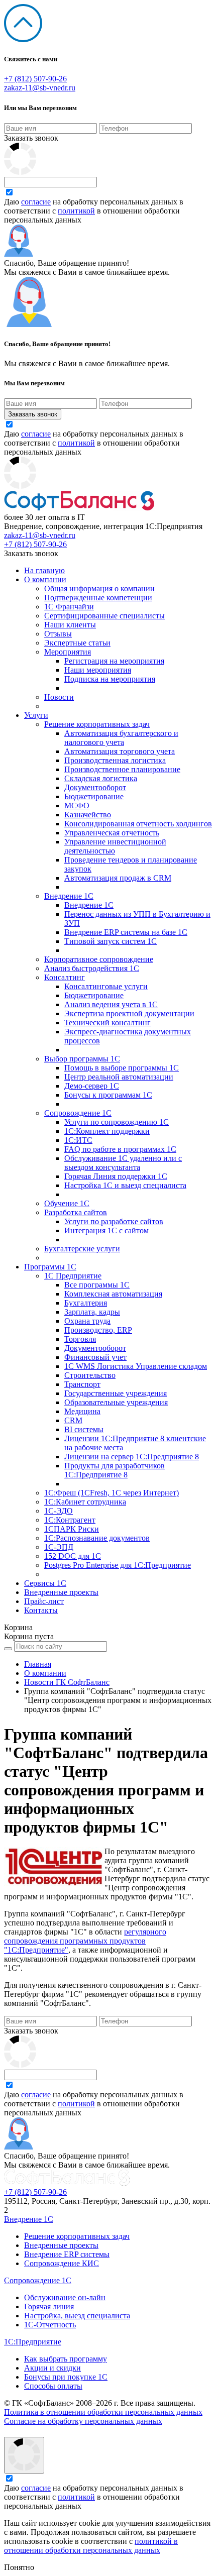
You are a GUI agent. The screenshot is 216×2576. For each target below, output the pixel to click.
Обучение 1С (67, 1203)
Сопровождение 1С (78, 1113)
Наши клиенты (70, 625)
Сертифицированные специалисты (104, 616)
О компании (45, 579)
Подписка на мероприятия (110, 679)
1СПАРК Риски (72, 1529)
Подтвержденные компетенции (98, 598)
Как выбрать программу (66, 2359)
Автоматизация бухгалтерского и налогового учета (121, 738)
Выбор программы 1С (82, 1059)
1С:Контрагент (70, 1520)
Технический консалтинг (107, 1023)
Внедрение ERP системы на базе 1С (126, 932)
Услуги (36, 715)
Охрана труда (87, 1321)
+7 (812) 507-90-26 (35, 79)
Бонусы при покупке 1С (66, 2377)
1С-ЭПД (59, 1547)
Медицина (82, 1411)
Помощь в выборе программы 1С (122, 1068)
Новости (59, 697)
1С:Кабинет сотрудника (85, 1502)
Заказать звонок (31, 138)
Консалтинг (65, 977)
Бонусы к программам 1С (108, 1095)
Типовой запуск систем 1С (111, 941)
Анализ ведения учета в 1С (111, 1004)
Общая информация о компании (99, 588)
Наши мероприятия (98, 670)
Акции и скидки (52, 2368)
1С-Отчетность (50, 2325)
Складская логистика (101, 778)
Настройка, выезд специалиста (77, 2316)
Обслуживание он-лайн (65, 2297)
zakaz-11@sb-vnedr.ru (40, 88)
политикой (76, 211)
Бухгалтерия (86, 1303)
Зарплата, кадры (92, 1312)
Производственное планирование (122, 769)
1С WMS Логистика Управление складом (136, 1366)
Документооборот (95, 787)
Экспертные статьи (77, 643)
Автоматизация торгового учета (120, 751)
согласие (36, 202)
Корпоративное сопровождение (99, 959)
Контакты (41, 1610)
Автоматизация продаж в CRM (118, 878)
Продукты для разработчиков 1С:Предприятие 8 (115, 1470)
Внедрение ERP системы (67, 2254)
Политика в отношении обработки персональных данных (103, 2412)
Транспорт (82, 1384)
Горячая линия (49, 2306)
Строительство (90, 1375)
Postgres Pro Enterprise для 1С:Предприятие (118, 1565)
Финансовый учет (95, 1357)
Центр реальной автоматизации (119, 1077)
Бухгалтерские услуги (82, 1249)
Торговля (80, 1339)
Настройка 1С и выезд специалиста (125, 1185)
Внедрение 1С (69, 896)
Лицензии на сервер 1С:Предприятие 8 (132, 1457)
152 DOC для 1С (73, 1556)
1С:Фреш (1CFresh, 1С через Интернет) (112, 1493)
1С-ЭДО (59, 1511)
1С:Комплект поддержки (107, 1131)
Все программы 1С (97, 1285)
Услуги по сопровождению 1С (117, 1122)
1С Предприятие (73, 1276)
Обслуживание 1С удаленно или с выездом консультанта (123, 1163)
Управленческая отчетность (112, 833)
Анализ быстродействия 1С (92, 968)
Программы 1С (50, 1267)
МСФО (77, 806)
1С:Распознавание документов (97, 1538)
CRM (73, 1420)
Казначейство (88, 815)
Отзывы (58, 634)
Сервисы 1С (45, 1583)
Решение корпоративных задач (97, 724)
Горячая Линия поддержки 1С (116, 1176)
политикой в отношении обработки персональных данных (91, 2546)
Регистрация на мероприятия (114, 661)
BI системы (84, 1429)
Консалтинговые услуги (106, 986)
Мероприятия (68, 652)
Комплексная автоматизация (113, 1294)
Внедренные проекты (61, 1592)
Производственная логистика (115, 760)
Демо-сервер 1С (92, 1086)
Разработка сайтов (76, 1212)
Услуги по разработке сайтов (114, 1221)
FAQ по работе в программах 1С (120, 1149)
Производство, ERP (98, 1330)
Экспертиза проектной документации (129, 1013)
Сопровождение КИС (62, 2263)
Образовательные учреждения (116, 1402)
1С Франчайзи (69, 607)
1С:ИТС (78, 1140)
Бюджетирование (94, 796)
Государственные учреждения (116, 1393)
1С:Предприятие (33, 2342)
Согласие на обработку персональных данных (83, 2421)
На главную (44, 570)
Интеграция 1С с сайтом (106, 1230)
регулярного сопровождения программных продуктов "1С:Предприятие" (85, 1941)
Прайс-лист (44, 1601)
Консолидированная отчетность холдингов (138, 824)
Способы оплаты (53, 2386)
